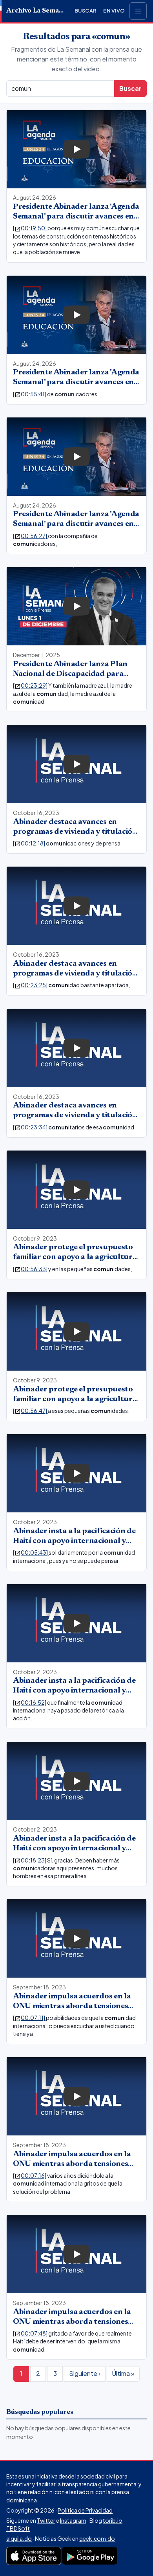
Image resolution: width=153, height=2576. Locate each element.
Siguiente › (85, 2373)
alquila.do (19, 2538)
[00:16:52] (30, 1702)
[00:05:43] (31, 1552)
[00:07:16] (30, 2175)
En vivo (114, 11)
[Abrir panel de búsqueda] (138, 11)
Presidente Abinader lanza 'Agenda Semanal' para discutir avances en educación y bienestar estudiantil (76, 217)
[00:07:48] (31, 2333)
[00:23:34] (31, 1127)
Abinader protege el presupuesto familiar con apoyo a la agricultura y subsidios (75, 1257)
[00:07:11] (29, 2018)
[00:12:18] (29, 843)
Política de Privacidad (85, 2510)
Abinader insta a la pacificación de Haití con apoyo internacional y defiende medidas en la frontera (74, 1541)
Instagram (73, 2520)
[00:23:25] (31, 985)
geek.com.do (97, 2538)
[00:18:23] (30, 1860)
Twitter (46, 2520)
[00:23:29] (31, 685)
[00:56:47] (30, 1411)
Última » (123, 2373)
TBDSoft (18, 2528)
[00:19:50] (30, 228)
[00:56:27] (30, 536)
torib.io (113, 2520)
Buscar (86, 11)
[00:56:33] (31, 1269)
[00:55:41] (30, 394)
